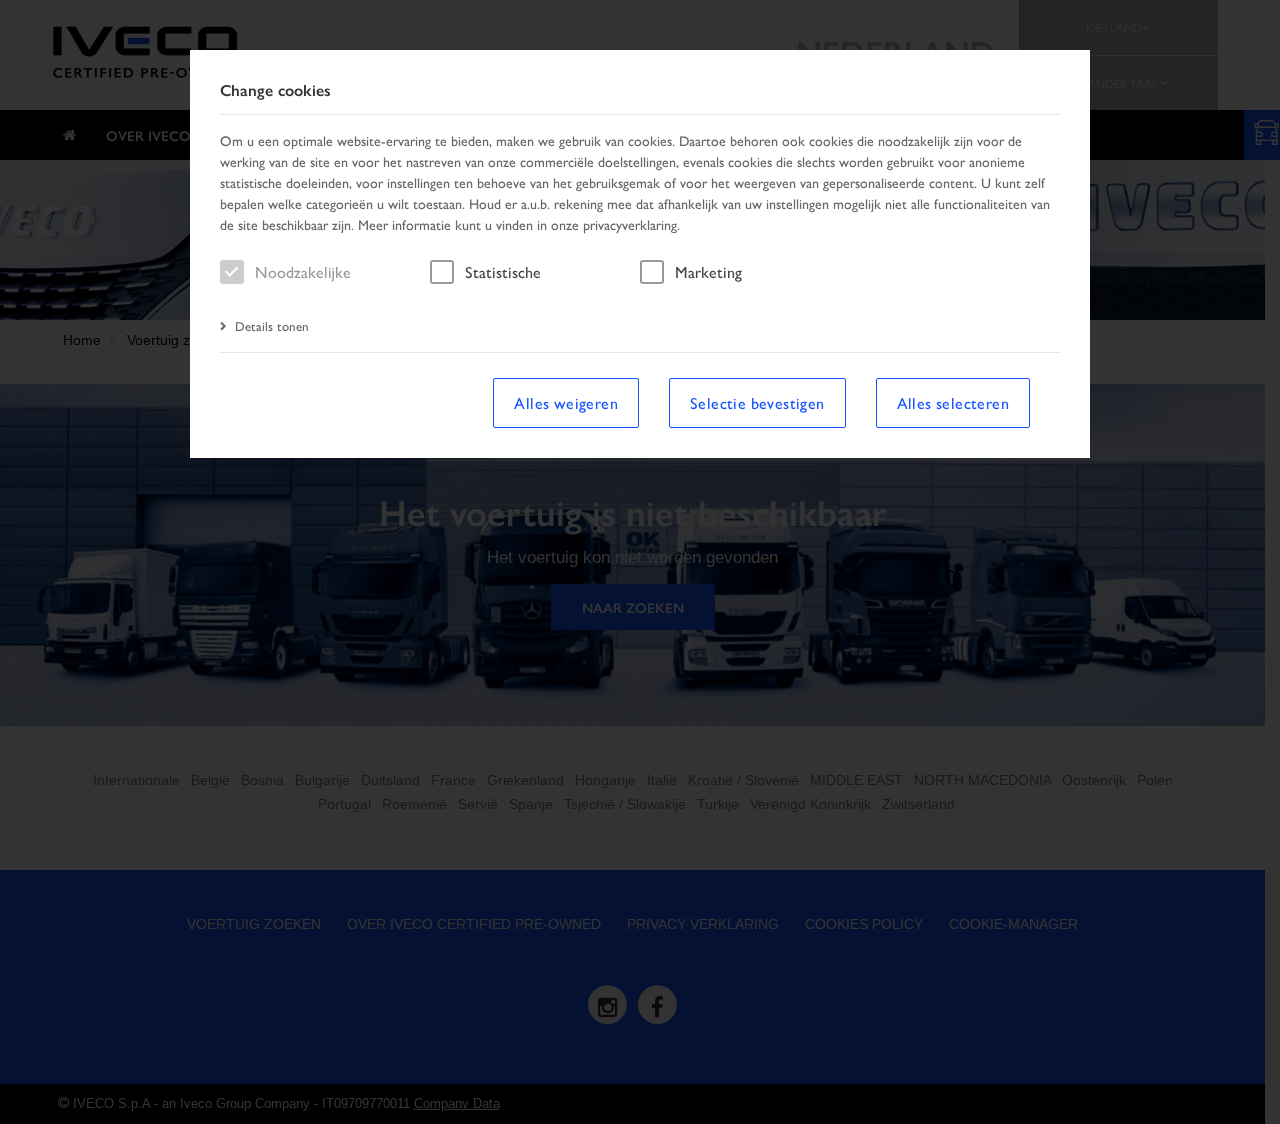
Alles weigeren (566, 402)
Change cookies (275, 90)
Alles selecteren (953, 402)
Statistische (503, 271)
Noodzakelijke (303, 271)
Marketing (708, 271)
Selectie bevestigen (757, 402)
